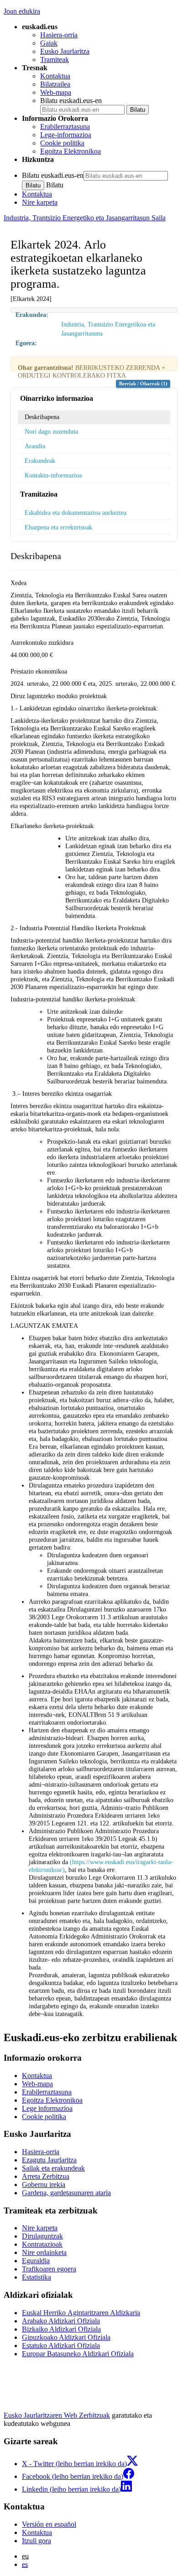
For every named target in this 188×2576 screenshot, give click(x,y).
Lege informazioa (47, 2108)
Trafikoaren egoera (49, 2269)
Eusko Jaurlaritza (65, 51)
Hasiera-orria (59, 35)
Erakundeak (40, 461)
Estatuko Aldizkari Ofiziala (61, 2345)
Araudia (35, 446)
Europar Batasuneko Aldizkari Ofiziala (78, 2354)
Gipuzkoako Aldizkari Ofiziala (66, 2337)
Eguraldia (36, 2261)
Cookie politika (62, 143)
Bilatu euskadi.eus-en (71, 101)
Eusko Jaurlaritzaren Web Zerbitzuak (57, 2415)
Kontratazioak (42, 2244)
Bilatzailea (55, 84)
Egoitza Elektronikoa (70, 151)
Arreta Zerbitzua (46, 2176)
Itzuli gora (37, 2541)
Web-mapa (56, 92)
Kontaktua (55, 76)
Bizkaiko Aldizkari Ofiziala (61, 2329)
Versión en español (49, 2524)
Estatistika (37, 2277)
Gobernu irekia (44, 2185)
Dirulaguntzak (42, 2236)
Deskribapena (42, 417)
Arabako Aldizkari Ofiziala (61, 2321)
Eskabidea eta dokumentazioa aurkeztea (76, 513)
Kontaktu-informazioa (53, 475)
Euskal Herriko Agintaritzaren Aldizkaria (81, 2313)
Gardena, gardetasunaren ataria (66, 2193)
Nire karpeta (40, 202)
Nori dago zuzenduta (51, 431)
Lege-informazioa (66, 135)
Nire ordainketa (44, 2252)
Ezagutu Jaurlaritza (49, 2160)
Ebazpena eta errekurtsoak (58, 527)
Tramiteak (55, 60)
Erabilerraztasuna (65, 127)
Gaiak (49, 43)
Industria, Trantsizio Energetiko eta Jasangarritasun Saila (85, 218)
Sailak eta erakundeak (53, 2168)
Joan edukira (22, 11)
